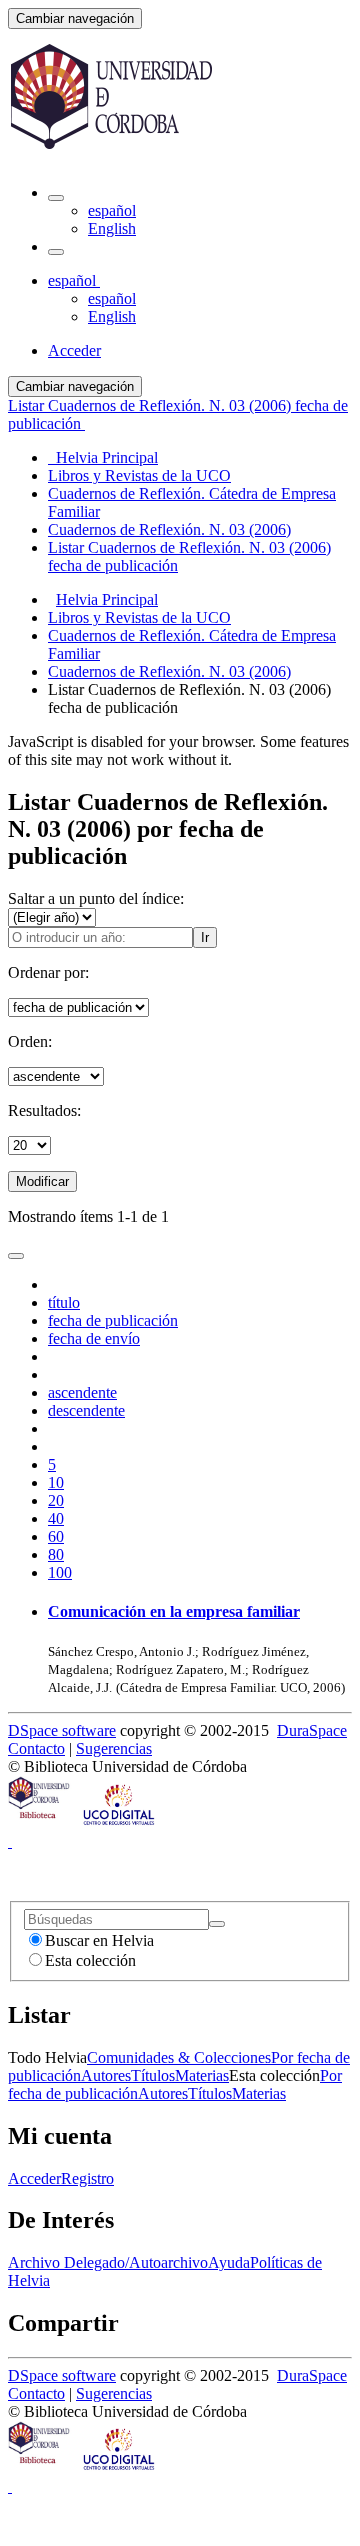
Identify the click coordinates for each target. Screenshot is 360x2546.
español (112, 210)
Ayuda (229, 2262)
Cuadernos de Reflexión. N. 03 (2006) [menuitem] (169, 529)
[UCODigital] (120, 1823)
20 (56, 1500)
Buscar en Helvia (99, 1940)
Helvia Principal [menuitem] (103, 457)
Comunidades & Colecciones (179, 2057)
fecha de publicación (113, 1320)
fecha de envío (94, 1338)
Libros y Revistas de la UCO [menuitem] (139, 475)
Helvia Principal (107, 599)
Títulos (153, 2075)
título (64, 1302)
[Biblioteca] (40, 1823)
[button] (56, 198)
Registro (87, 2178)
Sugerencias (114, 1748)
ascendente (82, 1392)
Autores (106, 2075)
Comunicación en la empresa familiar (174, 1611)
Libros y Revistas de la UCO (139, 617)
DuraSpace (312, 1730)
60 (56, 1536)
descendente (86, 1410)
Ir (205, 937)
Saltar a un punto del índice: (96, 898)
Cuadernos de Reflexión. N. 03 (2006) (169, 671)
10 (56, 1482)
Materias (202, 2075)
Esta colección (90, 1960)
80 (56, 1554)
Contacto (36, 1748)
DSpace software (62, 1730)
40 (56, 1518)
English (112, 228)
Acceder (34, 2178)
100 (60, 1572)
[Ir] (217, 1924)
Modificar (42, 1181)
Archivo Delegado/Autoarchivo (108, 2262)
